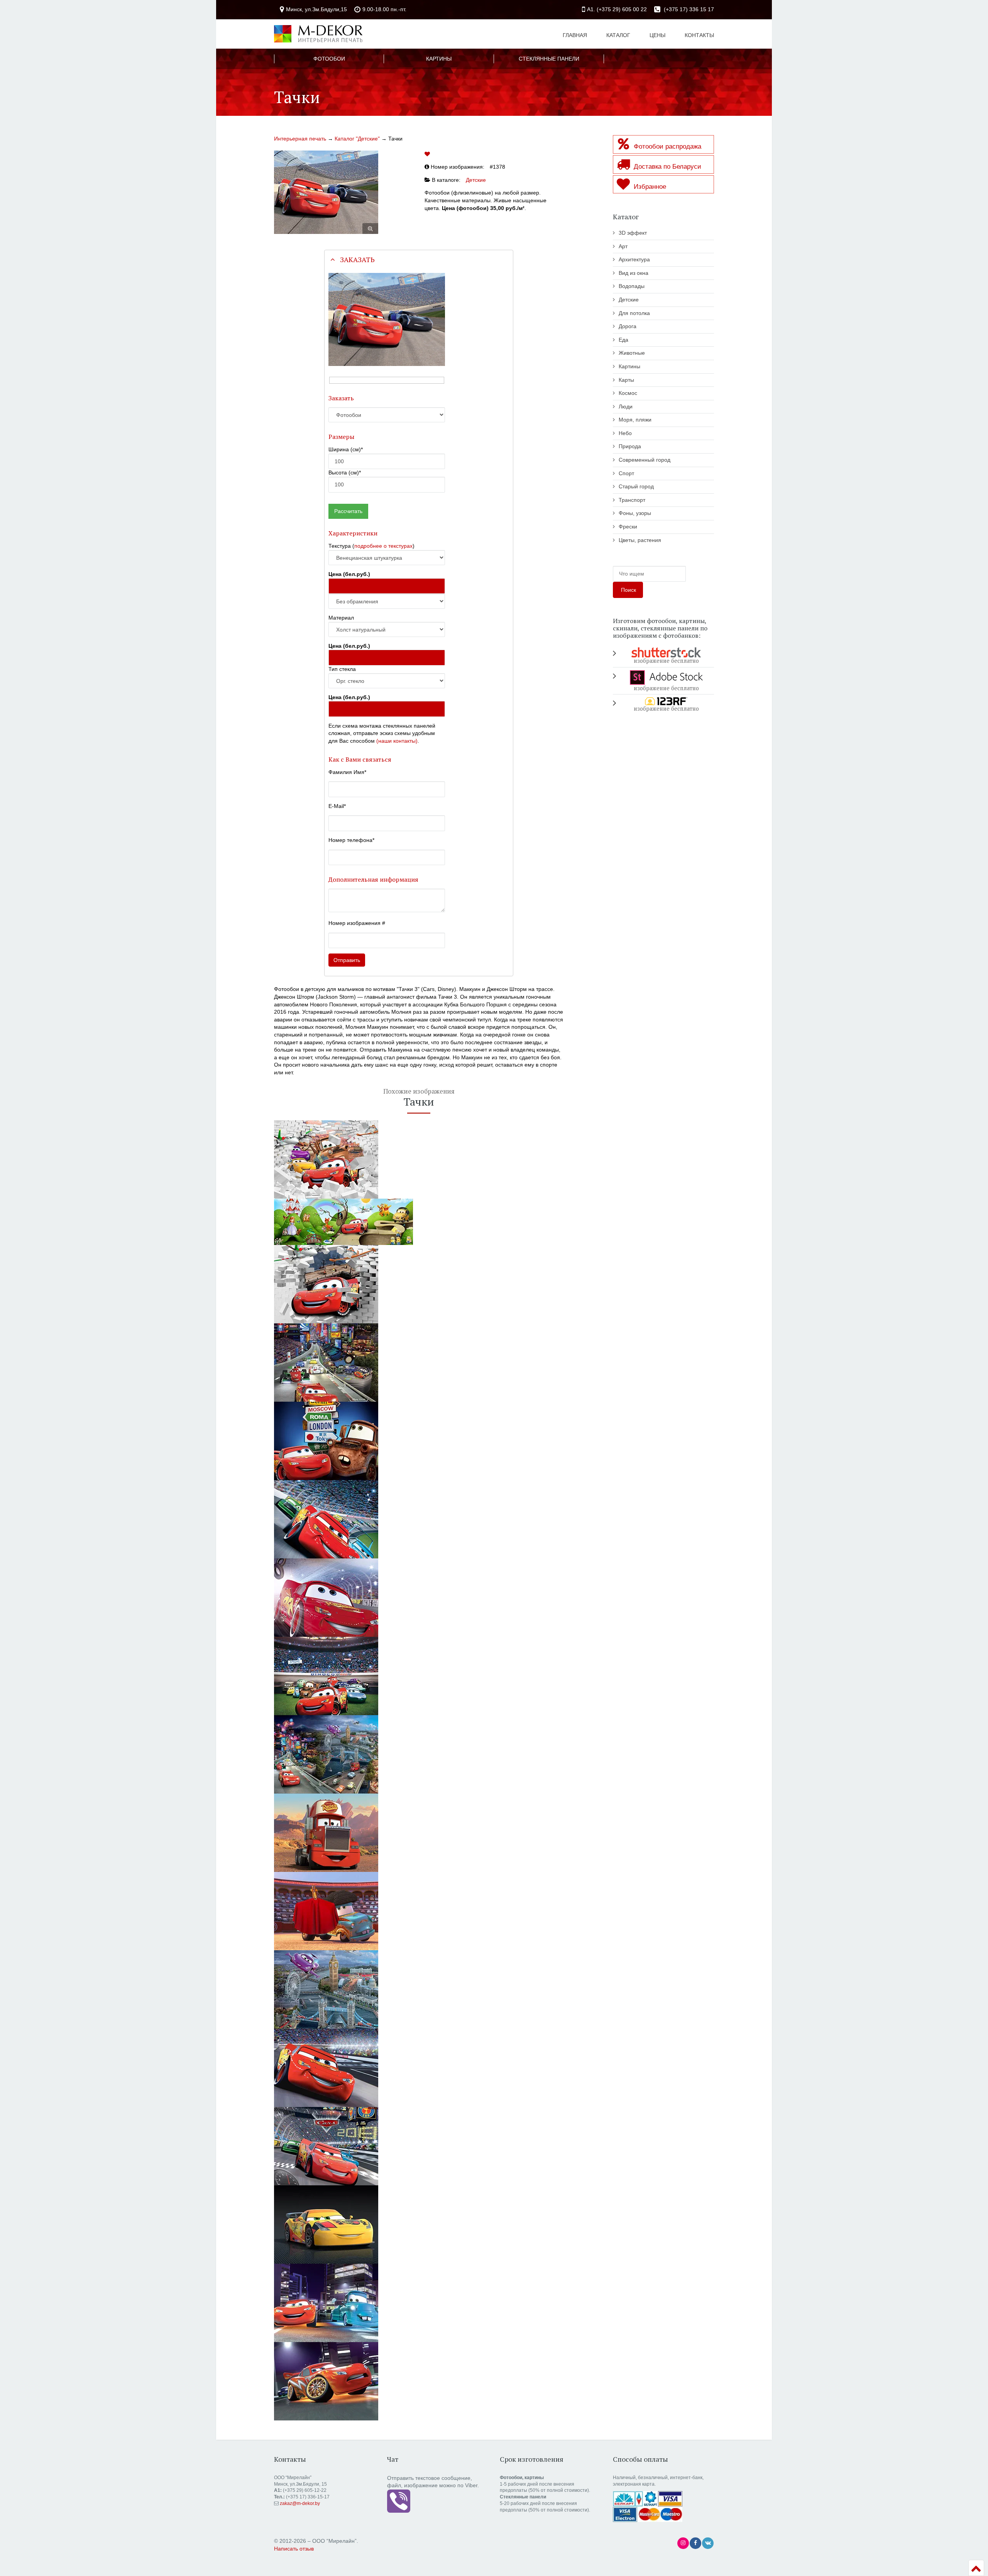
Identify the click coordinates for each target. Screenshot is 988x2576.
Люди (626, 406)
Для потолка (634, 313)
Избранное (649, 187)
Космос (628, 393)
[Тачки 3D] (419, 1159)
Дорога (628, 326)
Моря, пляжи (635, 420)
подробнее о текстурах (383, 546)
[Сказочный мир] (419, 1222)
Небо (625, 433)
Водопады (632, 286)
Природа (630, 446)
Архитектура (634, 259)
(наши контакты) (397, 741)
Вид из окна (634, 273)
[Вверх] (976, 2568)
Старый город (636, 486)
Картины (629, 366)
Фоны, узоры (635, 513)
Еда (623, 340)
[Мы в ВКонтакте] (708, 2543)
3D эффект (633, 233)
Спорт (626, 473)
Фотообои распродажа (667, 146)
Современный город (645, 460)
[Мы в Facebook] (695, 2543)
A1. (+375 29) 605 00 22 (617, 9)
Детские (476, 180)
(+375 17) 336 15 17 (688, 9)
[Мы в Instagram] (683, 2543)
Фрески (628, 527)
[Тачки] (419, 1363)
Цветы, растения (640, 540)
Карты (626, 380)
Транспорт (632, 500)
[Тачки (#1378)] (326, 192)
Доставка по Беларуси (667, 167)
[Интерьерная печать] (318, 33)
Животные (632, 353)
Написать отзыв (294, 2549)
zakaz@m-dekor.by (300, 2503)
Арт (623, 246)
